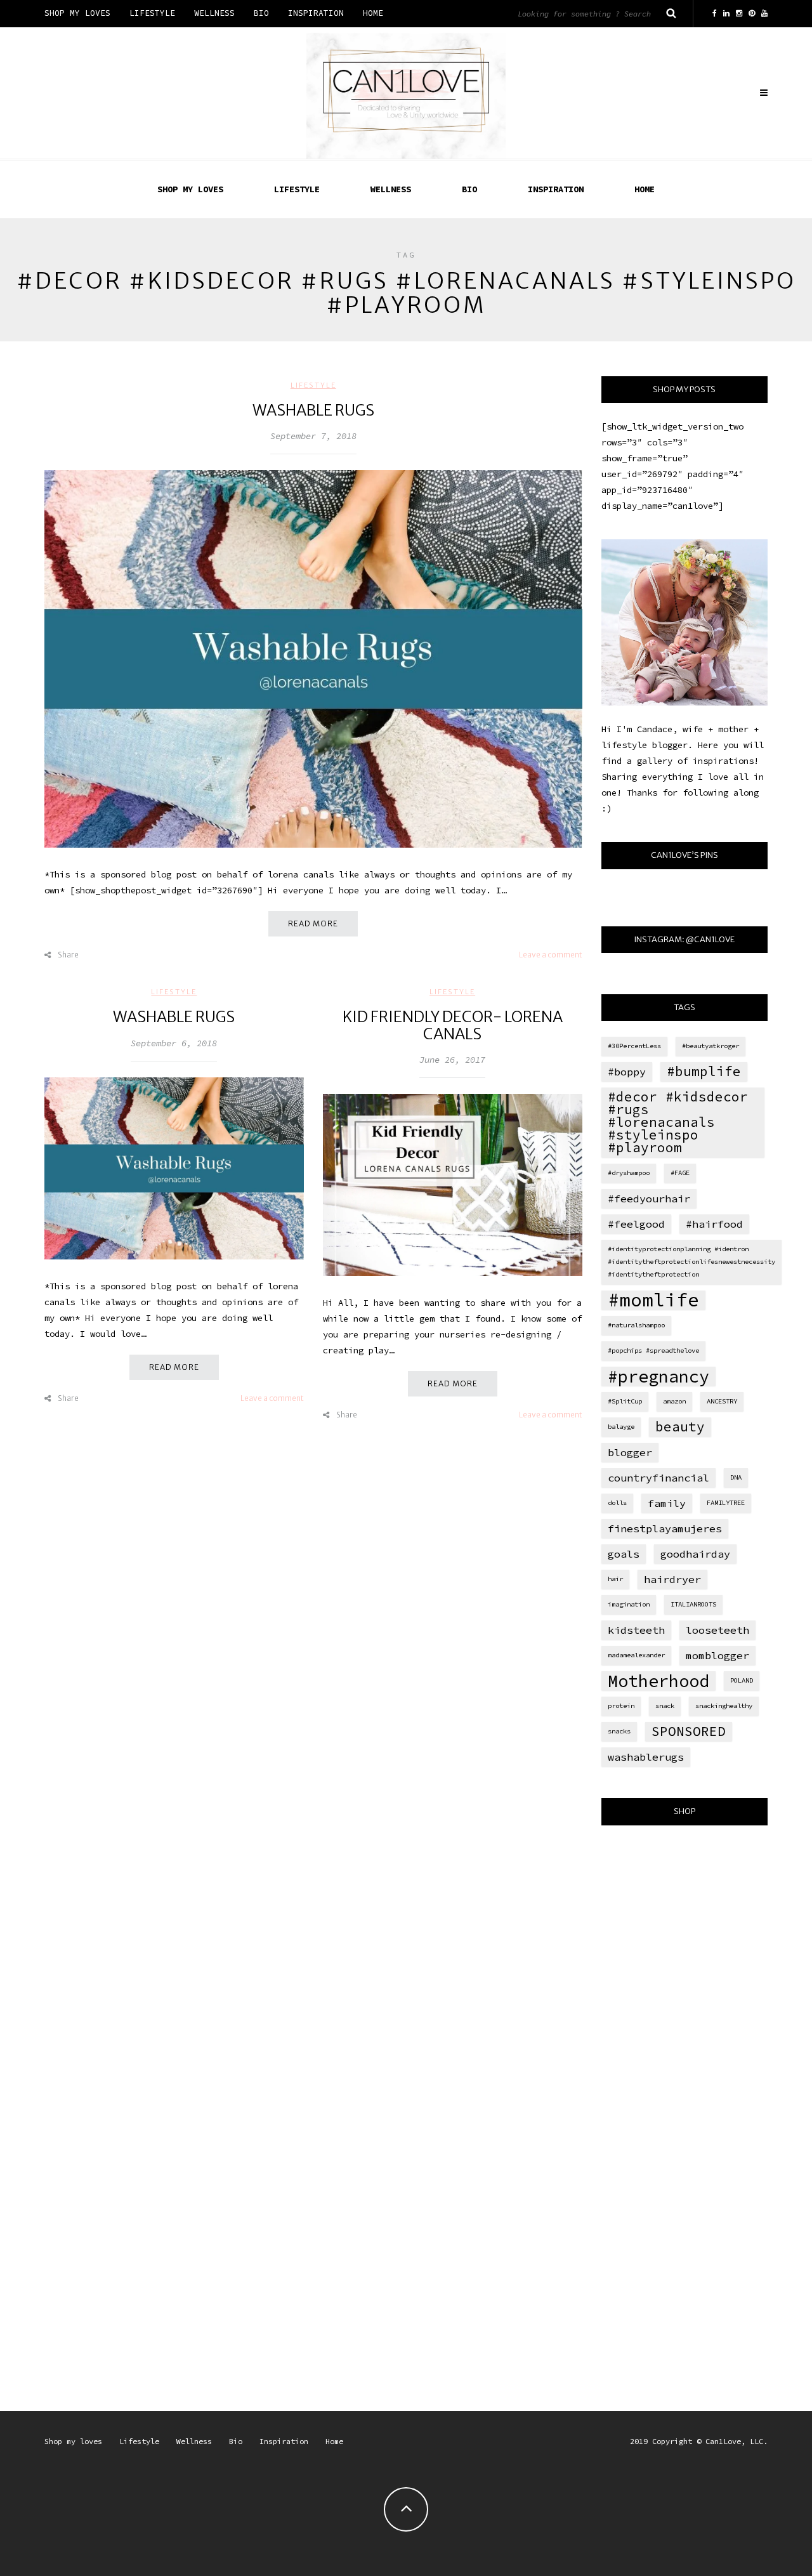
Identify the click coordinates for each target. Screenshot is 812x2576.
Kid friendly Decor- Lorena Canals (453, 1025)
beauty (680, 1427)
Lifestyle (152, 13)
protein (621, 1706)
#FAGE (680, 1173)
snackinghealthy (724, 1706)
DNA (736, 1477)
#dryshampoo (629, 1173)
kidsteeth (636, 1630)
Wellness (214, 13)
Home (373, 13)
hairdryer (672, 1579)
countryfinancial (658, 1478)
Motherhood (658, 1681)
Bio (261, 13)
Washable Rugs (313, 410)
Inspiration (316, 13)
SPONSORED (689, 1731)
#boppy (627, 1072)
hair (615, 1579)
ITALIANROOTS (693, 1604)
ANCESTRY (722, 1401)
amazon (674, 1401)
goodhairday (695, 1554)
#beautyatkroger (710, 1046)
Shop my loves (77, 13)
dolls (617, 1503)
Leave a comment (551, 955)
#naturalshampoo (636, 1325)
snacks (619, 1731)
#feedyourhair (649, 1199)
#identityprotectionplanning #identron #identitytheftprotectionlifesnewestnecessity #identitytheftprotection (691, 1262)
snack (665, 1706)
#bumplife (704, 1071)
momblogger (717, 1655)
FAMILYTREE (726, 1503)
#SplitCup (625, 1401)
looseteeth (717, 1630)
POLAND (742, 1680)
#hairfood (714, 1224)
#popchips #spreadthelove (653, 1350)
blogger (630, 1452)
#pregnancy (658, 1376)
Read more (313, 923)
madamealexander (636, 1655)
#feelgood (636, 1224)
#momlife (653, 1300)
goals (624, 1554)
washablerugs (646, 1757)
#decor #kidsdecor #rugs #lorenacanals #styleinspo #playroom (678, 1122)
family (667, 1503)
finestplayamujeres (665, 1528)
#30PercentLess (634, 1046)
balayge (621, 1427)
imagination (629, 1604)
